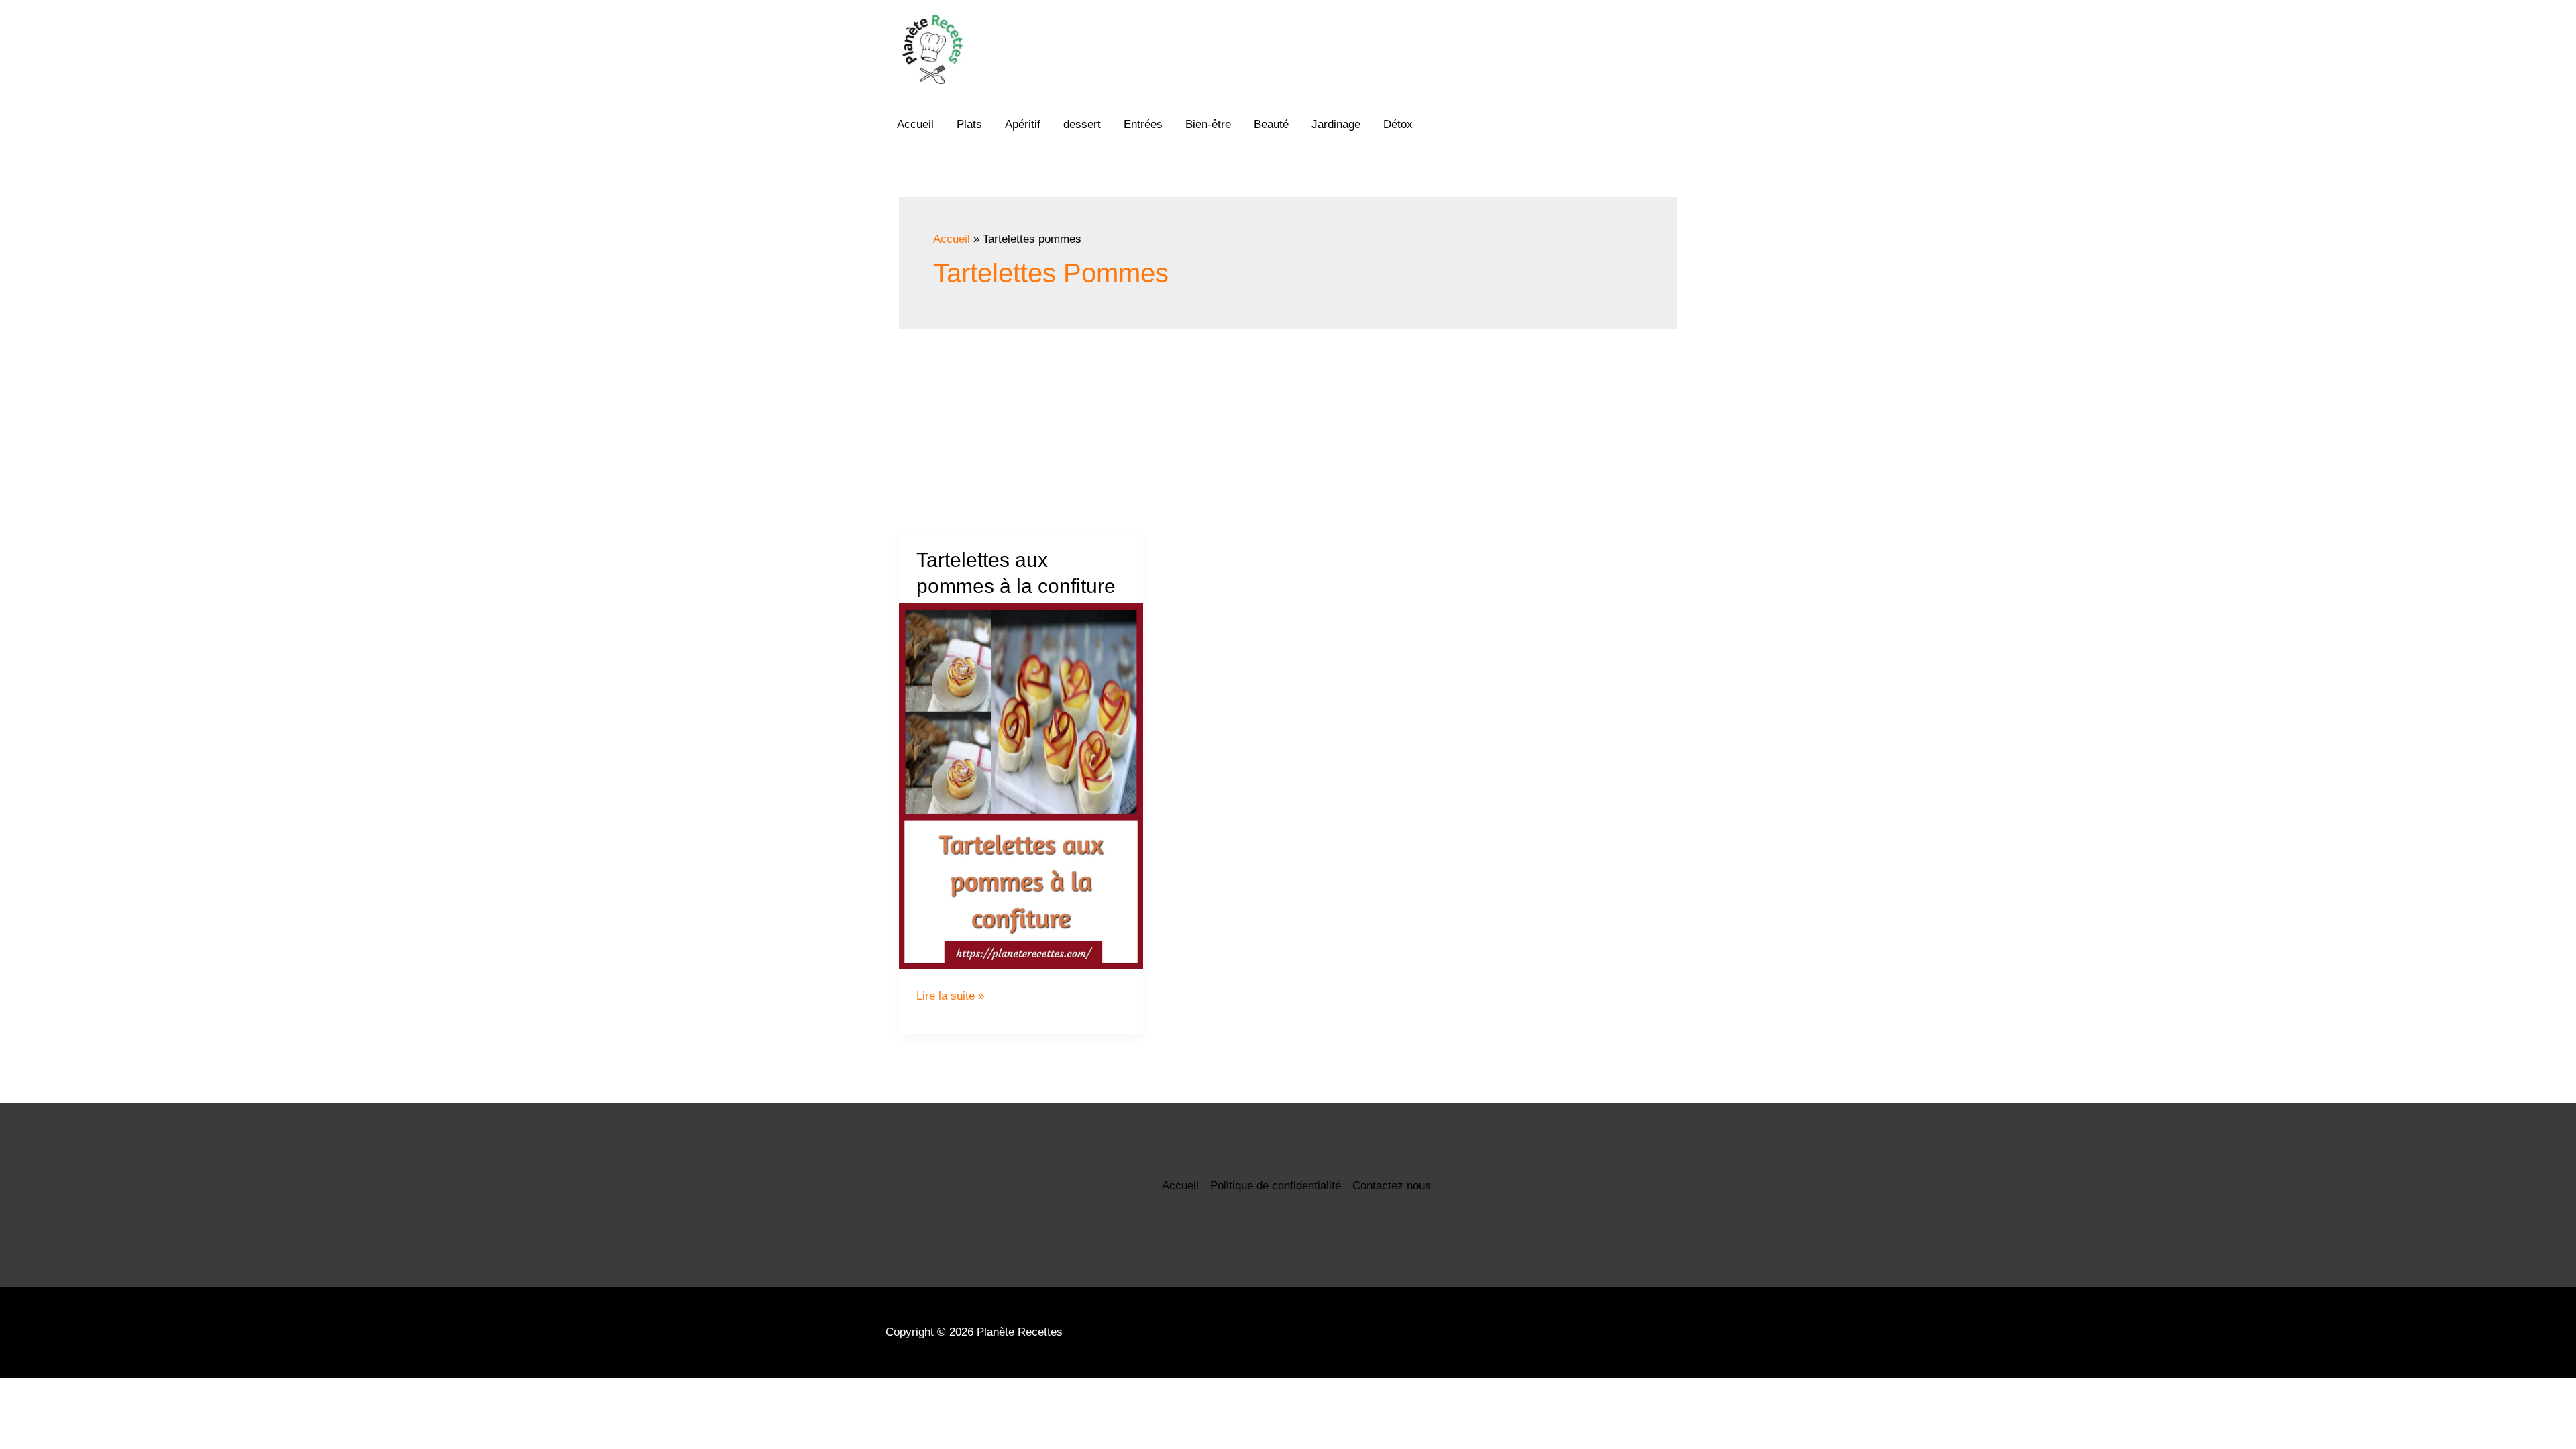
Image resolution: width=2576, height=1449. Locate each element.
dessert (1082, 124)
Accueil (915, 124)
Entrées (1143, 124)
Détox (1398, 124)
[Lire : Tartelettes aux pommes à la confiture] (1021, 786)
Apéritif (1023, 124)
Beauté (1271, 124)
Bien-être (1208, 124)
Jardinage (1336, 124)
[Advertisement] (1288, 429)
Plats (969, 124)
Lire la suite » (950, 996)
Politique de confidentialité (1276, 1186)
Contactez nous (1392, 1186)
